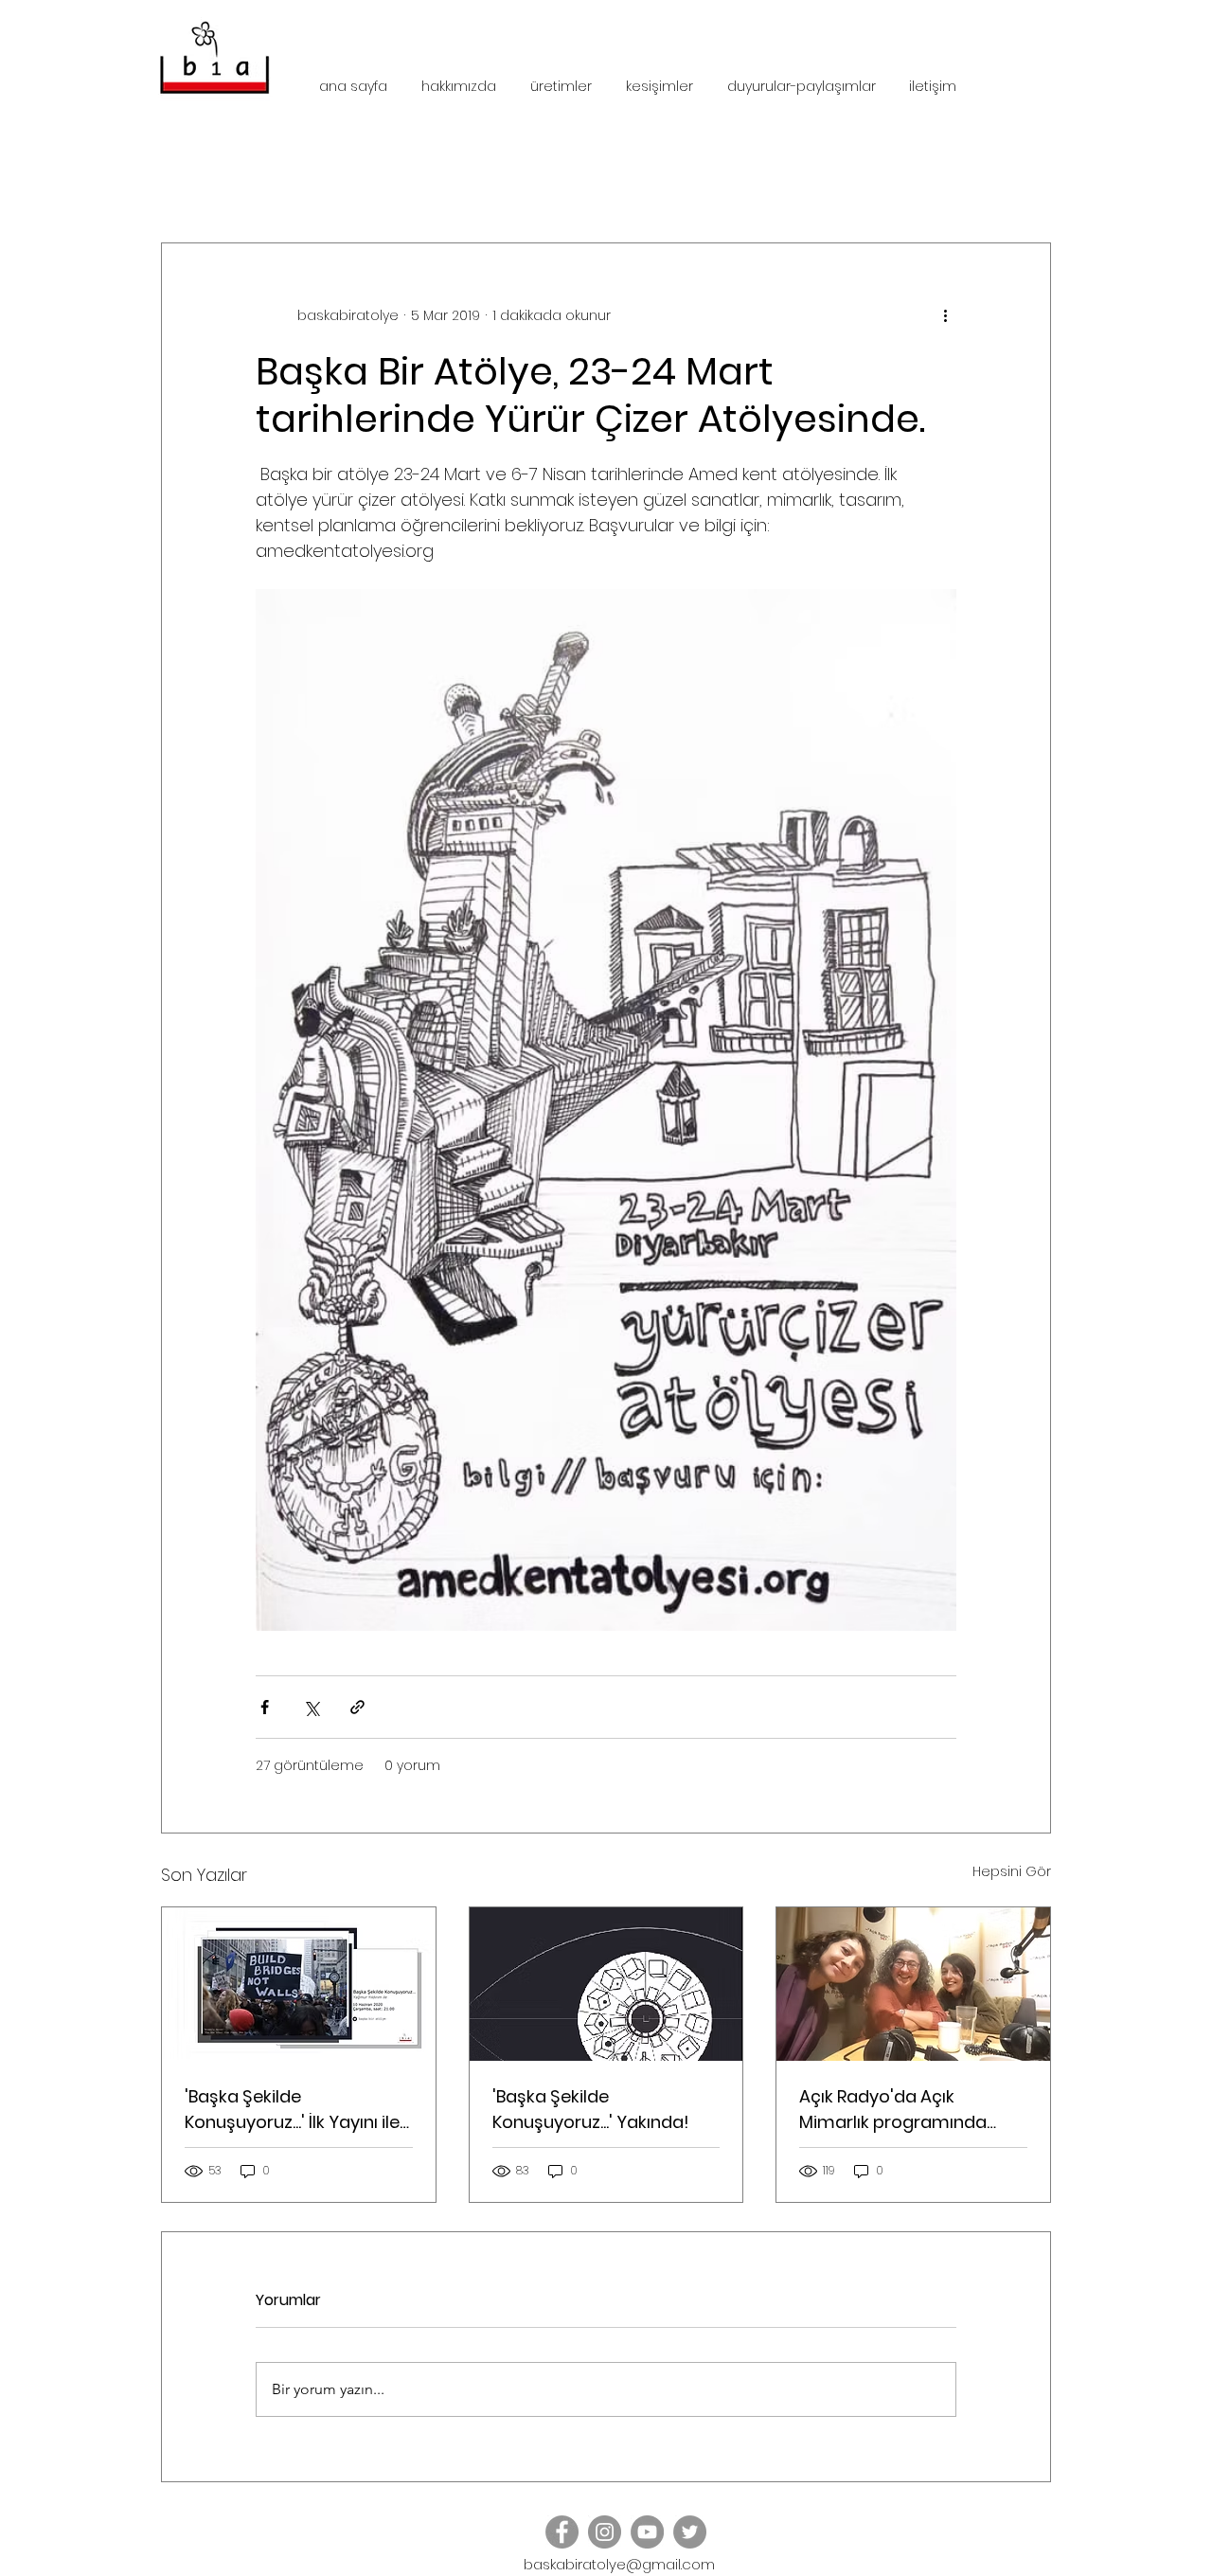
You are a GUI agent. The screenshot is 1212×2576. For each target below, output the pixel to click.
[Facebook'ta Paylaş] (265, 1707)
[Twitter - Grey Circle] (690, 2532)
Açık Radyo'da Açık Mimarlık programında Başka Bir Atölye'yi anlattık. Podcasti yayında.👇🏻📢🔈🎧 (909, 2110)
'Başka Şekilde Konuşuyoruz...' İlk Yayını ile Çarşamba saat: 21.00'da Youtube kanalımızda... (292, 2110)
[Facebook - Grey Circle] (562, 2532)
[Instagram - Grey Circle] (605, 2532)
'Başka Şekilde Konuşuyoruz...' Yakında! (591, 2109)
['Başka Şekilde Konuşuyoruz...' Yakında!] (606, 1984)
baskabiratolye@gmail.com (619, 2564)
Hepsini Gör (1012, 1871)
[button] (1027, 186)
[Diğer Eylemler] (945, 315)
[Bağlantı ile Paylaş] (357, 1707)
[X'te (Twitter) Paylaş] (311, 1707)
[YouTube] (647, 2532)
